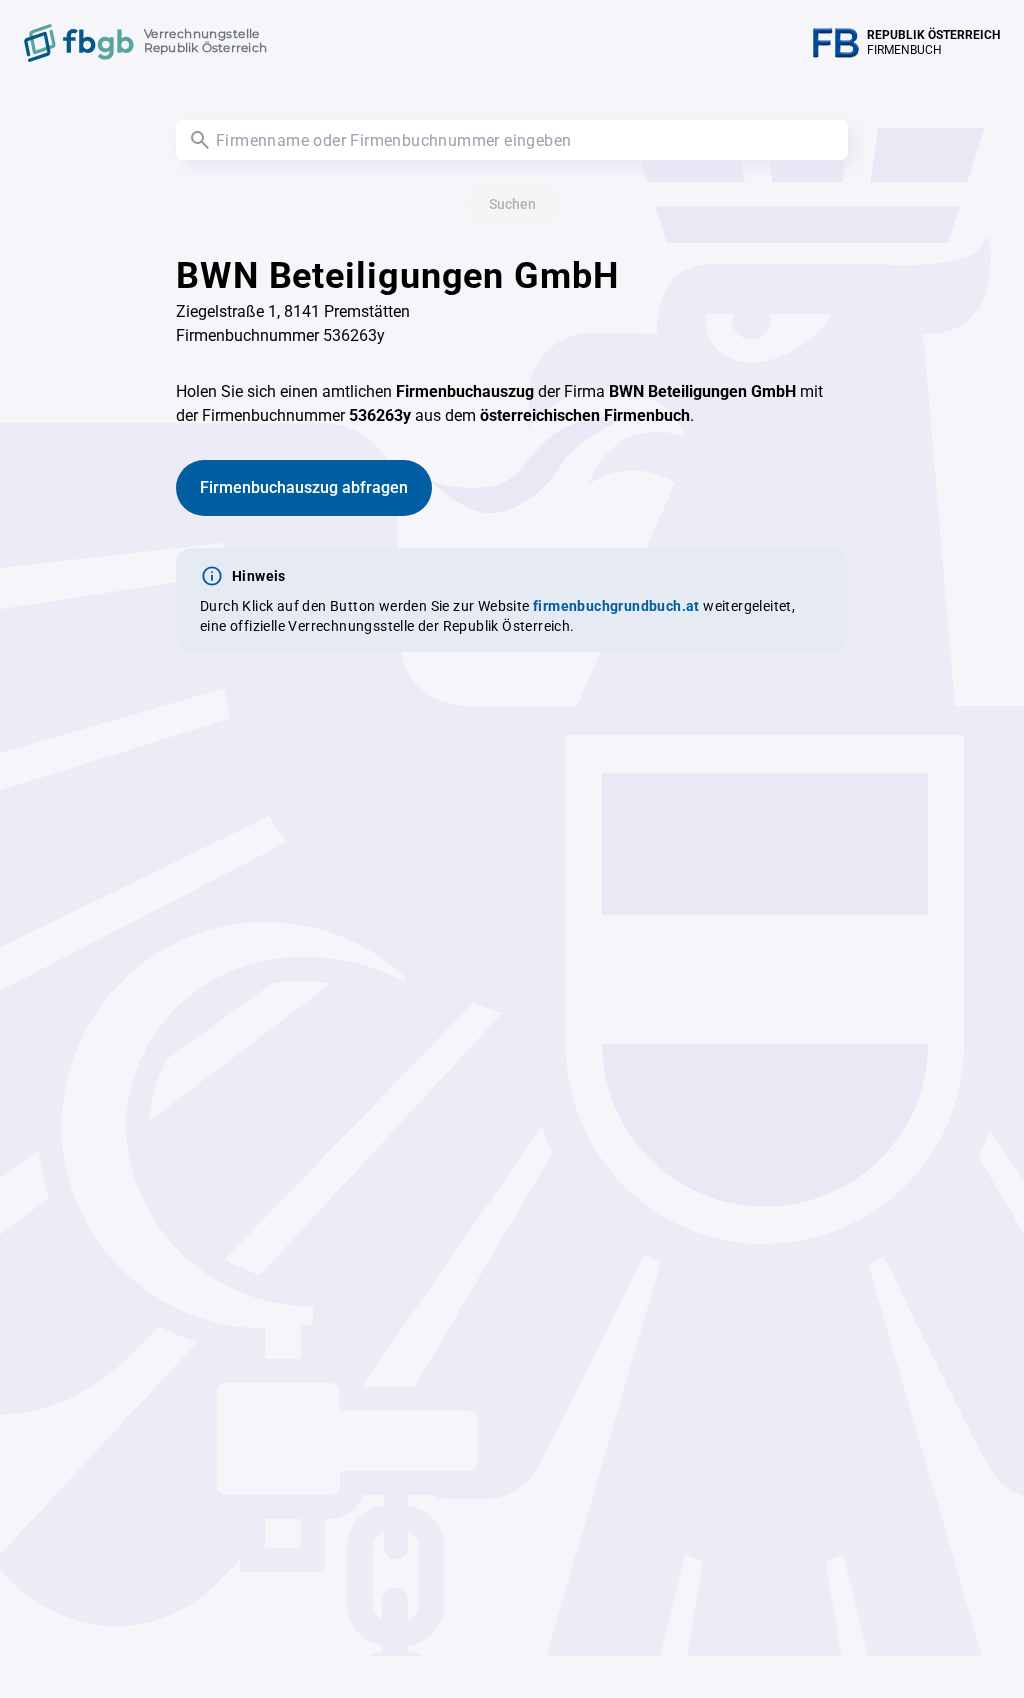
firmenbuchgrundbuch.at (616, 606)
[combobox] (512, 140)
